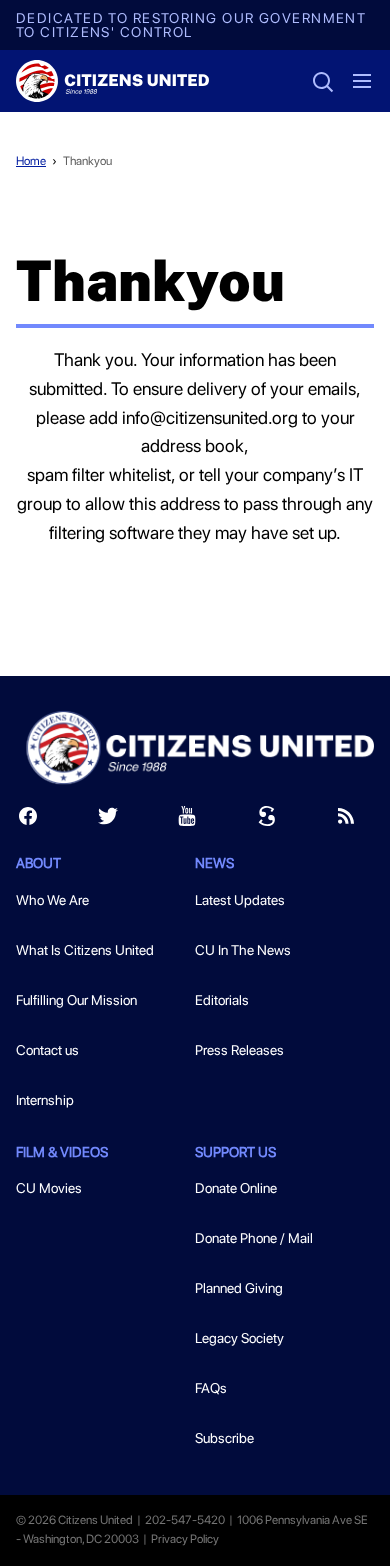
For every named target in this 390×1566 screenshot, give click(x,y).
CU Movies (49, 1188)
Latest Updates (240, 900)
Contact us (47, 1050)
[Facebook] (28, 820)
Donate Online (236, 1188)
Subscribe (224, 1438)
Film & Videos (62, 1152)
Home (31, 161)
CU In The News (243, 950)
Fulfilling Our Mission (76, 1000)
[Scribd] (267, 820)
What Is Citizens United (85, 950)
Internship (45, 1100)
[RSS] (346, 820)
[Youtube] (187, 820)
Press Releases (239, 1050)
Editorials (222, 1000)
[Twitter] (108, 820)
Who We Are (52, 900)
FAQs (211, 1388)
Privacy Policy (185, 1539)
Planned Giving (239, 1288)
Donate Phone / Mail (254, 1238)
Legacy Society (239, 1338)
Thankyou (87, 161)
